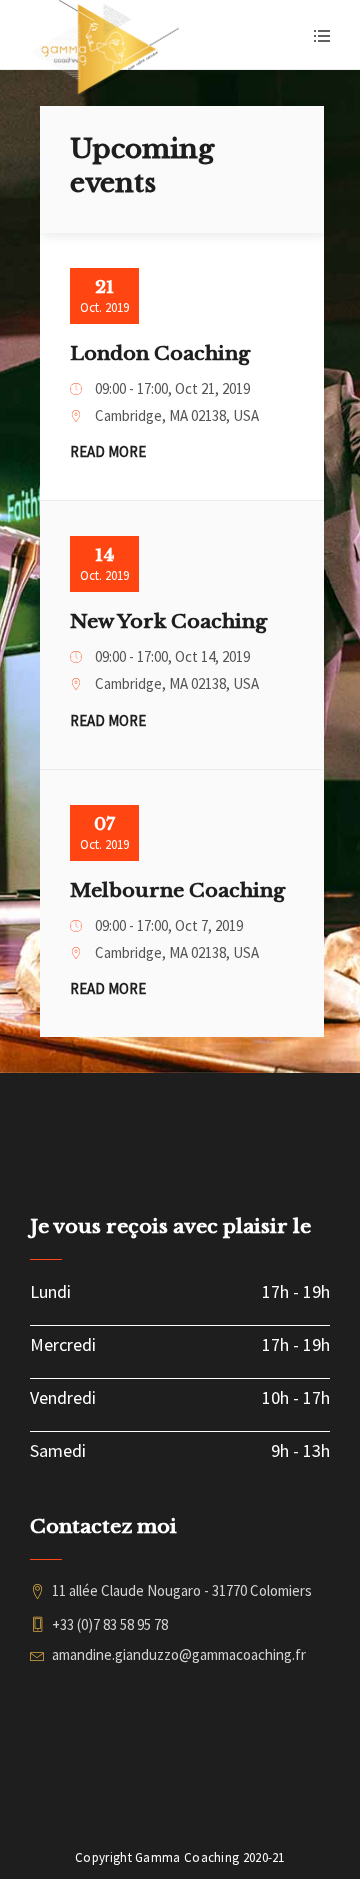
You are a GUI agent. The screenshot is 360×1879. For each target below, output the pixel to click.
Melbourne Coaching (177, 890)
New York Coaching (168, 621)
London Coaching (160, 353)
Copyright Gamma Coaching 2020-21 (180, 1857)
